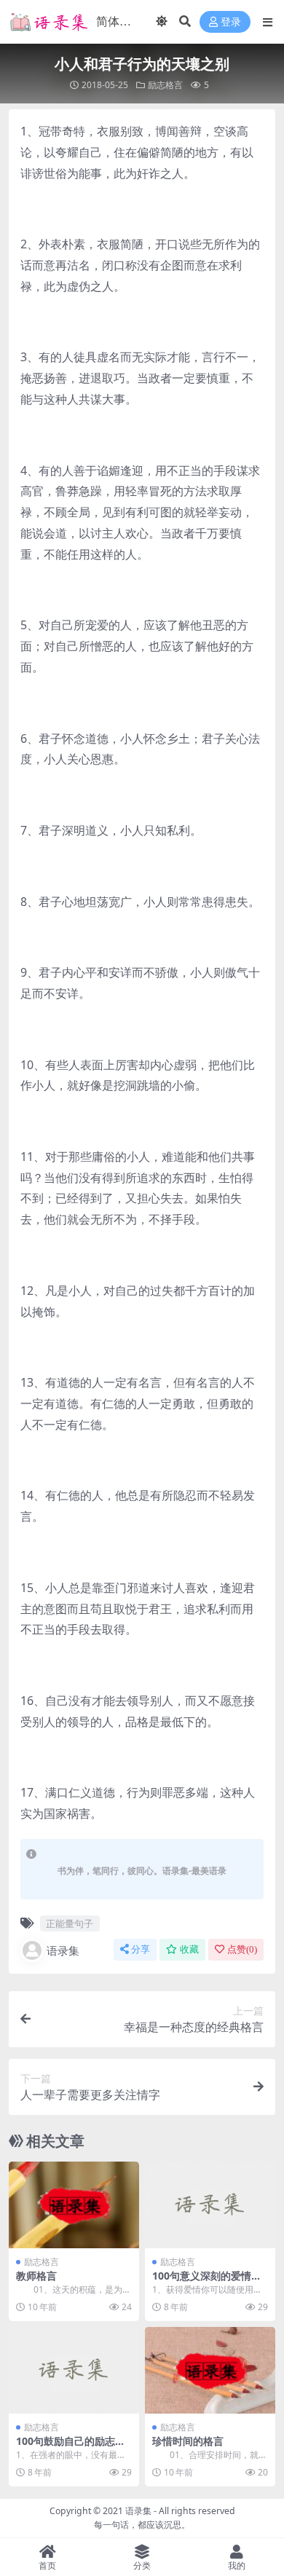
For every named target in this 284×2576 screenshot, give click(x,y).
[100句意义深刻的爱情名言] (210, 2205)
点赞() (242, 1949)
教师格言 (36, 2276)
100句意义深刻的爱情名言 (207, 2282)
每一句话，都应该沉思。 (142, 2525)
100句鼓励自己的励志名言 (71, 2447)
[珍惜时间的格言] (210, 2370)
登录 (231, 22)
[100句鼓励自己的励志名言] (74, 2370)
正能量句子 (70, 1923)
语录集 (63, 1950)
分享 (141, 1949)
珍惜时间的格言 (188, 2441)
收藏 (189, 1949)
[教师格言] (74, 2205)
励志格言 (165, 85)
